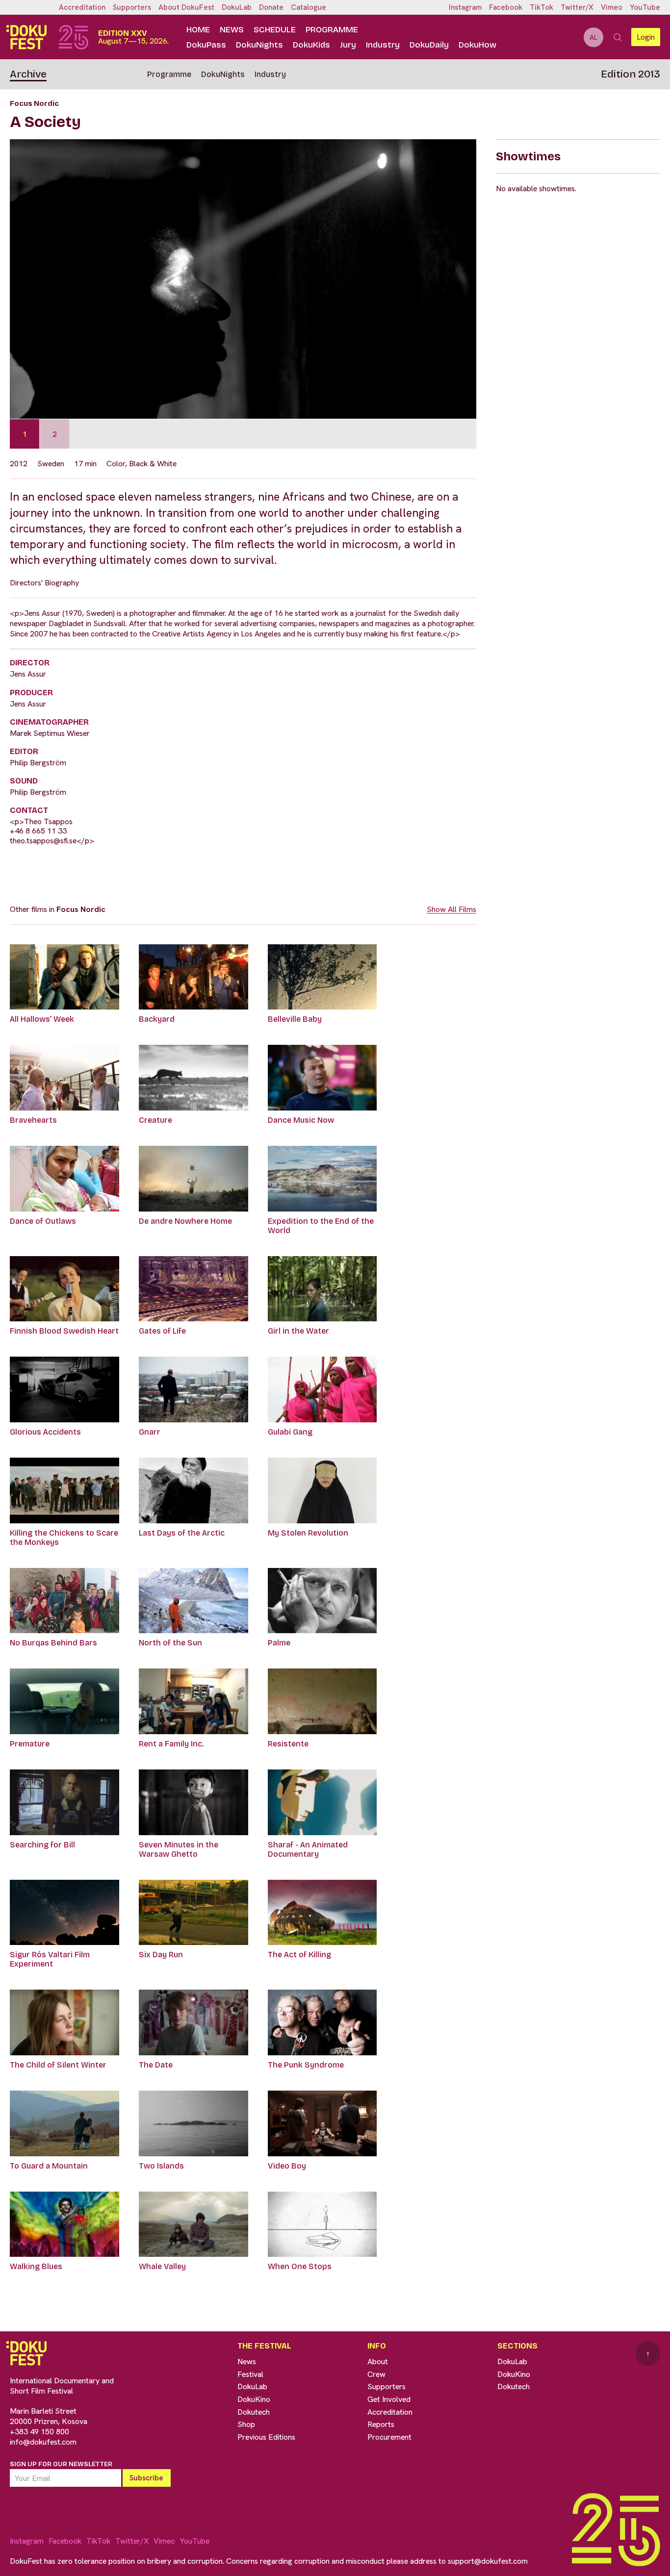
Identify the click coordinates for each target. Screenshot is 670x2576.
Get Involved (389, 2399)
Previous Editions (266, 2437)
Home (198, 30)
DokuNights (259, 45)
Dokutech (254, 2412)
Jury (348, 45)
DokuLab (237, 7)
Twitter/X (577, 7)
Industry (383, 45)
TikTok (541, 7)
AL (593, 37)
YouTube (645, 7)
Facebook (506, 7)
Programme (332, 30)
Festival (250, 2374)
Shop (246, 2424)
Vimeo (612, 7)
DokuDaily (429, 45)
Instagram (465, 7)
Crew (376, 2374)
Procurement (389, 2437)
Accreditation (82, 7)
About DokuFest (186, 7)
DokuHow (477, 45)
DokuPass (206, 45)
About (378, 2361)
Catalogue (309, 7)
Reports (381, 2424)
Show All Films (451, 909)
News (232, 30)
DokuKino (254, 2399)
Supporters (132, 7)
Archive (28, 74)
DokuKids (311, 45)
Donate (271, 7)
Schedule (275, 30)
